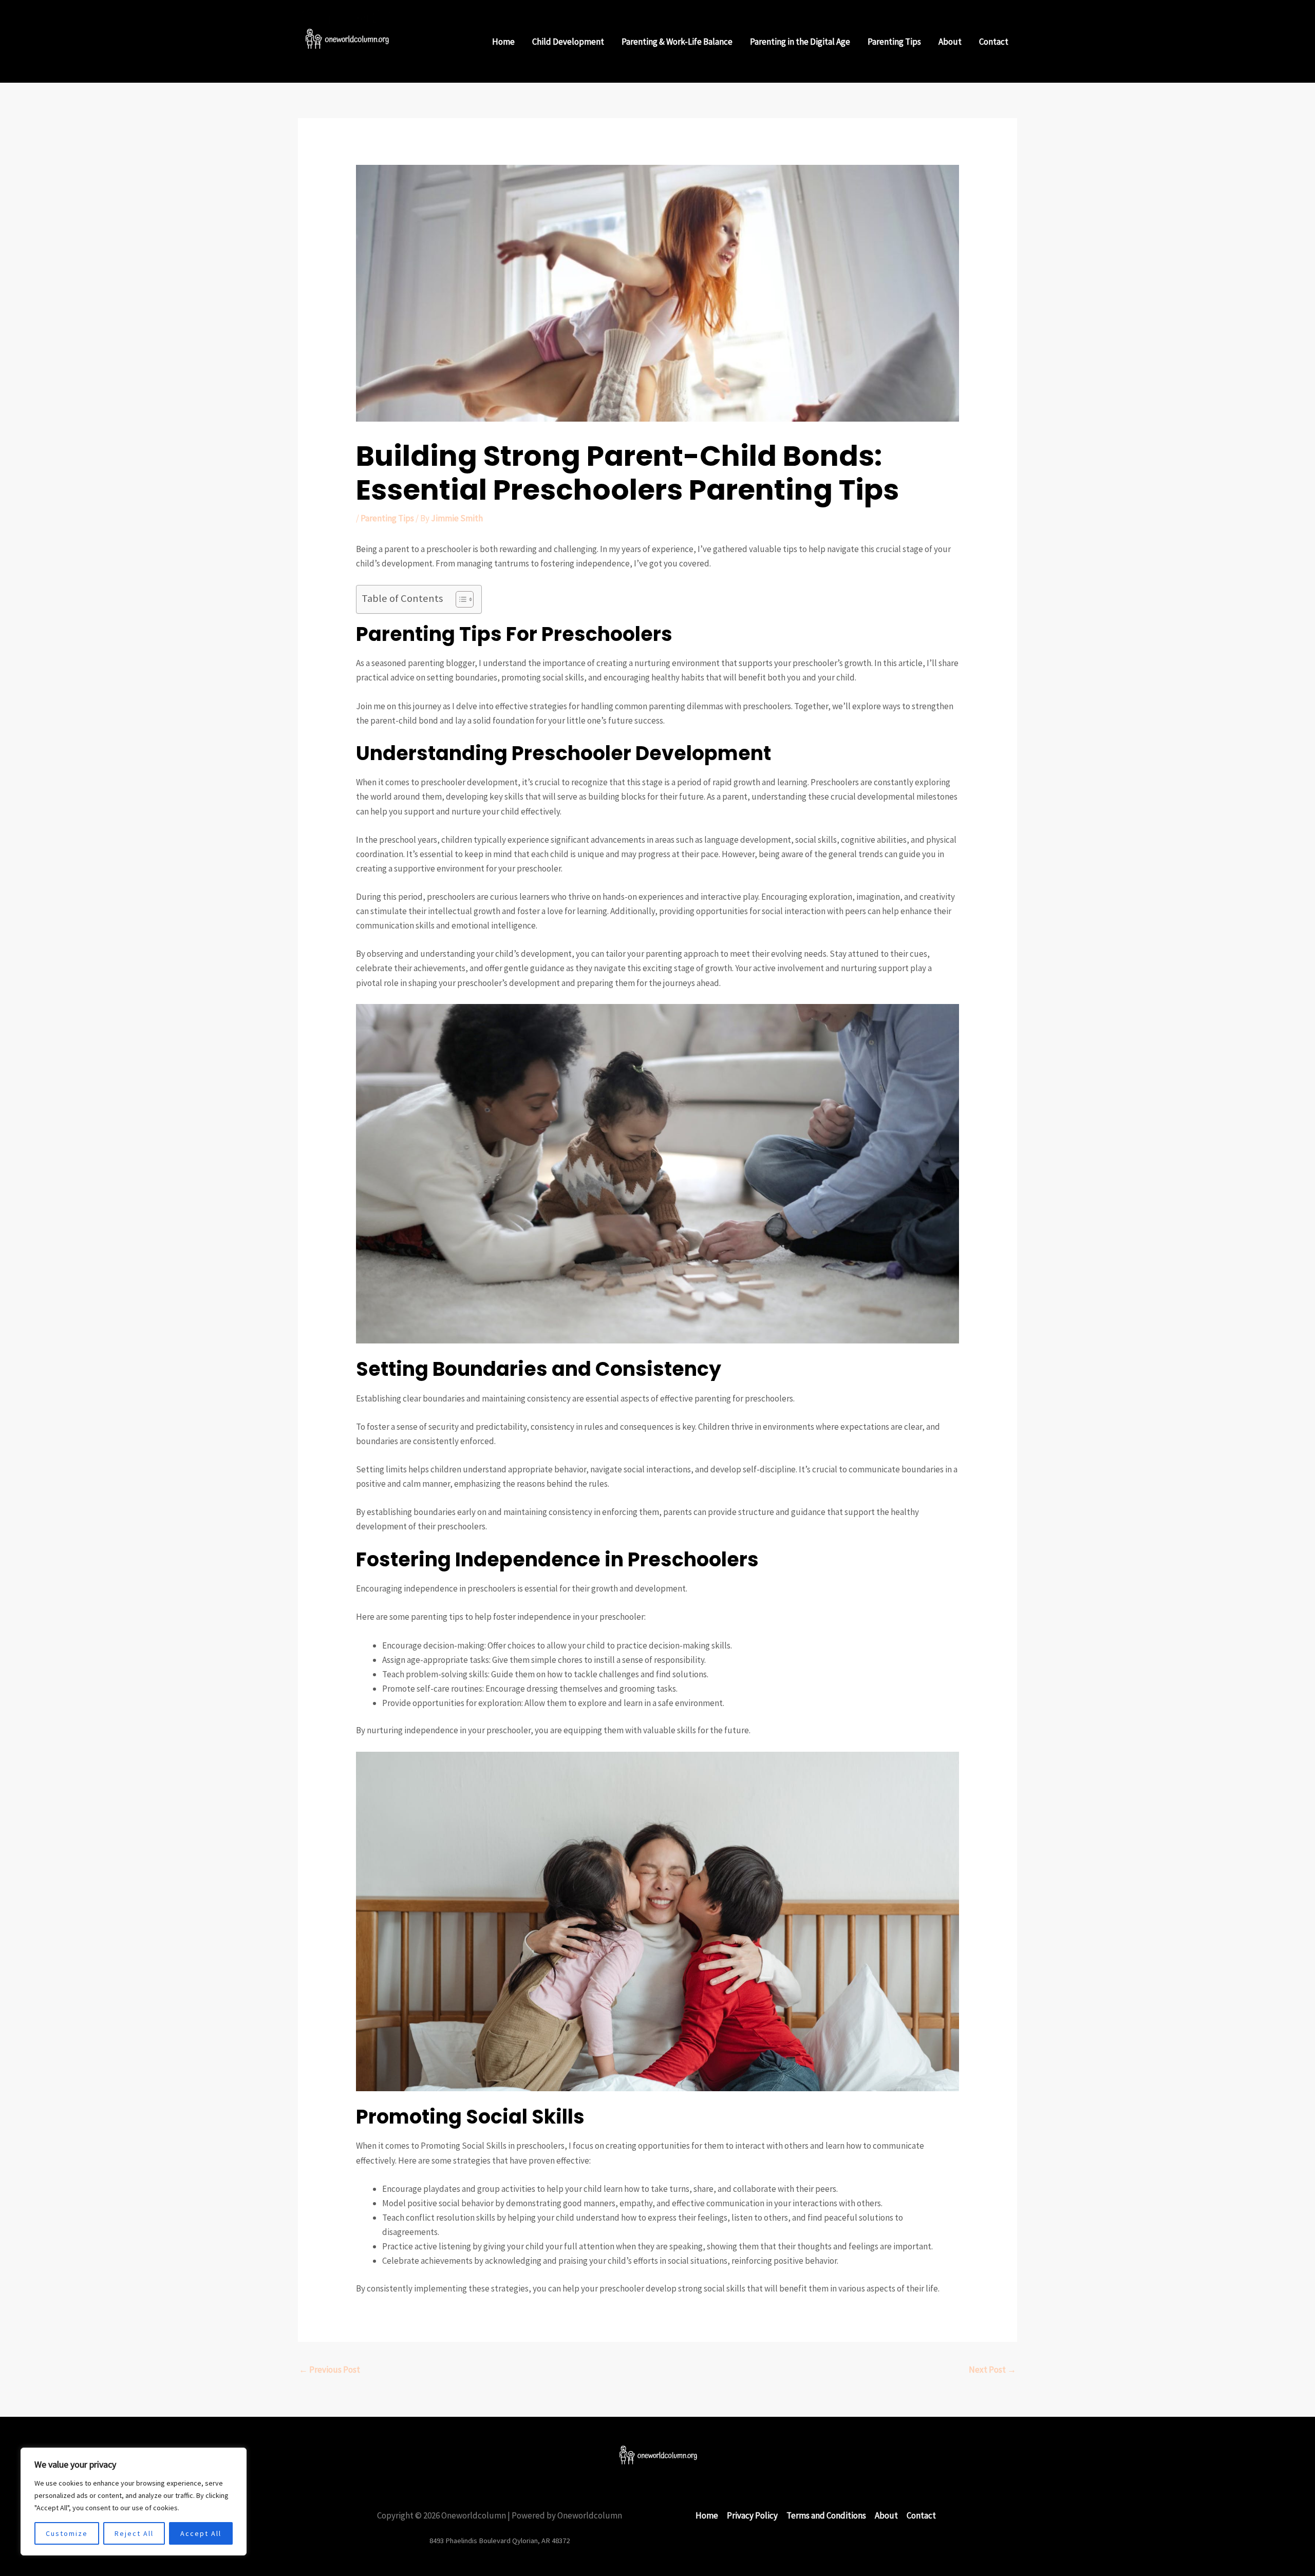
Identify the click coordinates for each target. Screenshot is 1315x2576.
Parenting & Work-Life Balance (677, 42)
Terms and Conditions (826, 2515)
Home (503, 42)
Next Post (992, 2370)
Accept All (201, 2533)
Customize (67, 2533)
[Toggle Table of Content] (459, 599)
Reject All (134, 2533)
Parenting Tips (894, 42)
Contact (994, 42)
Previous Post (330, 2370)
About (950, 42)
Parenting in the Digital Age (800, 42)
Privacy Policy (752, 2515)
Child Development (568, 42)
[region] (134, 2502)
